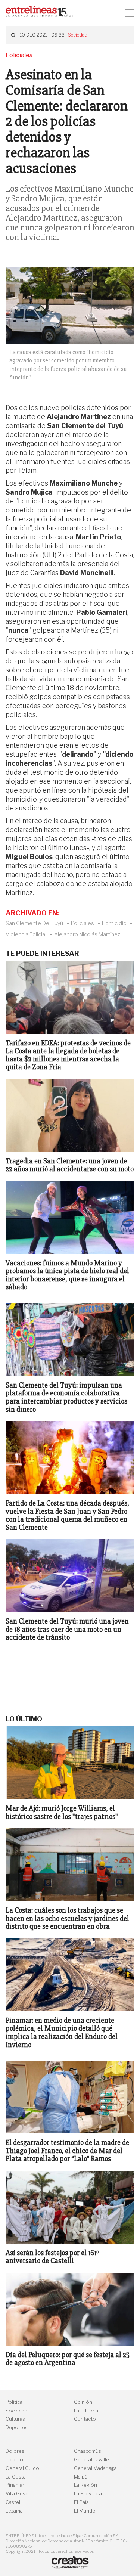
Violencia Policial (26, 934)
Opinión (83, 2402)
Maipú (81, 2477)
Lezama (14, 2511)
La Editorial (87, 2411)
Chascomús (88, 2451)
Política (14, 2402)
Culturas (15, 2419)
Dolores (15, 2451)
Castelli (14, 2502)
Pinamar (15, 2485)
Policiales (83, 923)
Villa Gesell (18, 2494)
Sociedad (78, 35)
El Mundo (85, 2511)
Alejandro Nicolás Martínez (87, 934)
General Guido (22, 2468)
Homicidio (114, 923)
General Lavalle (91, 2460)
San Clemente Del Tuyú (34, 923)
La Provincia (88, 2494)
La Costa (16, 2477)
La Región (85, 2485)
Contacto (85, 2419)
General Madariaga (95, 2468)
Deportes (17, 2428)
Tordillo (14, 2460)
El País (81, 2502)
